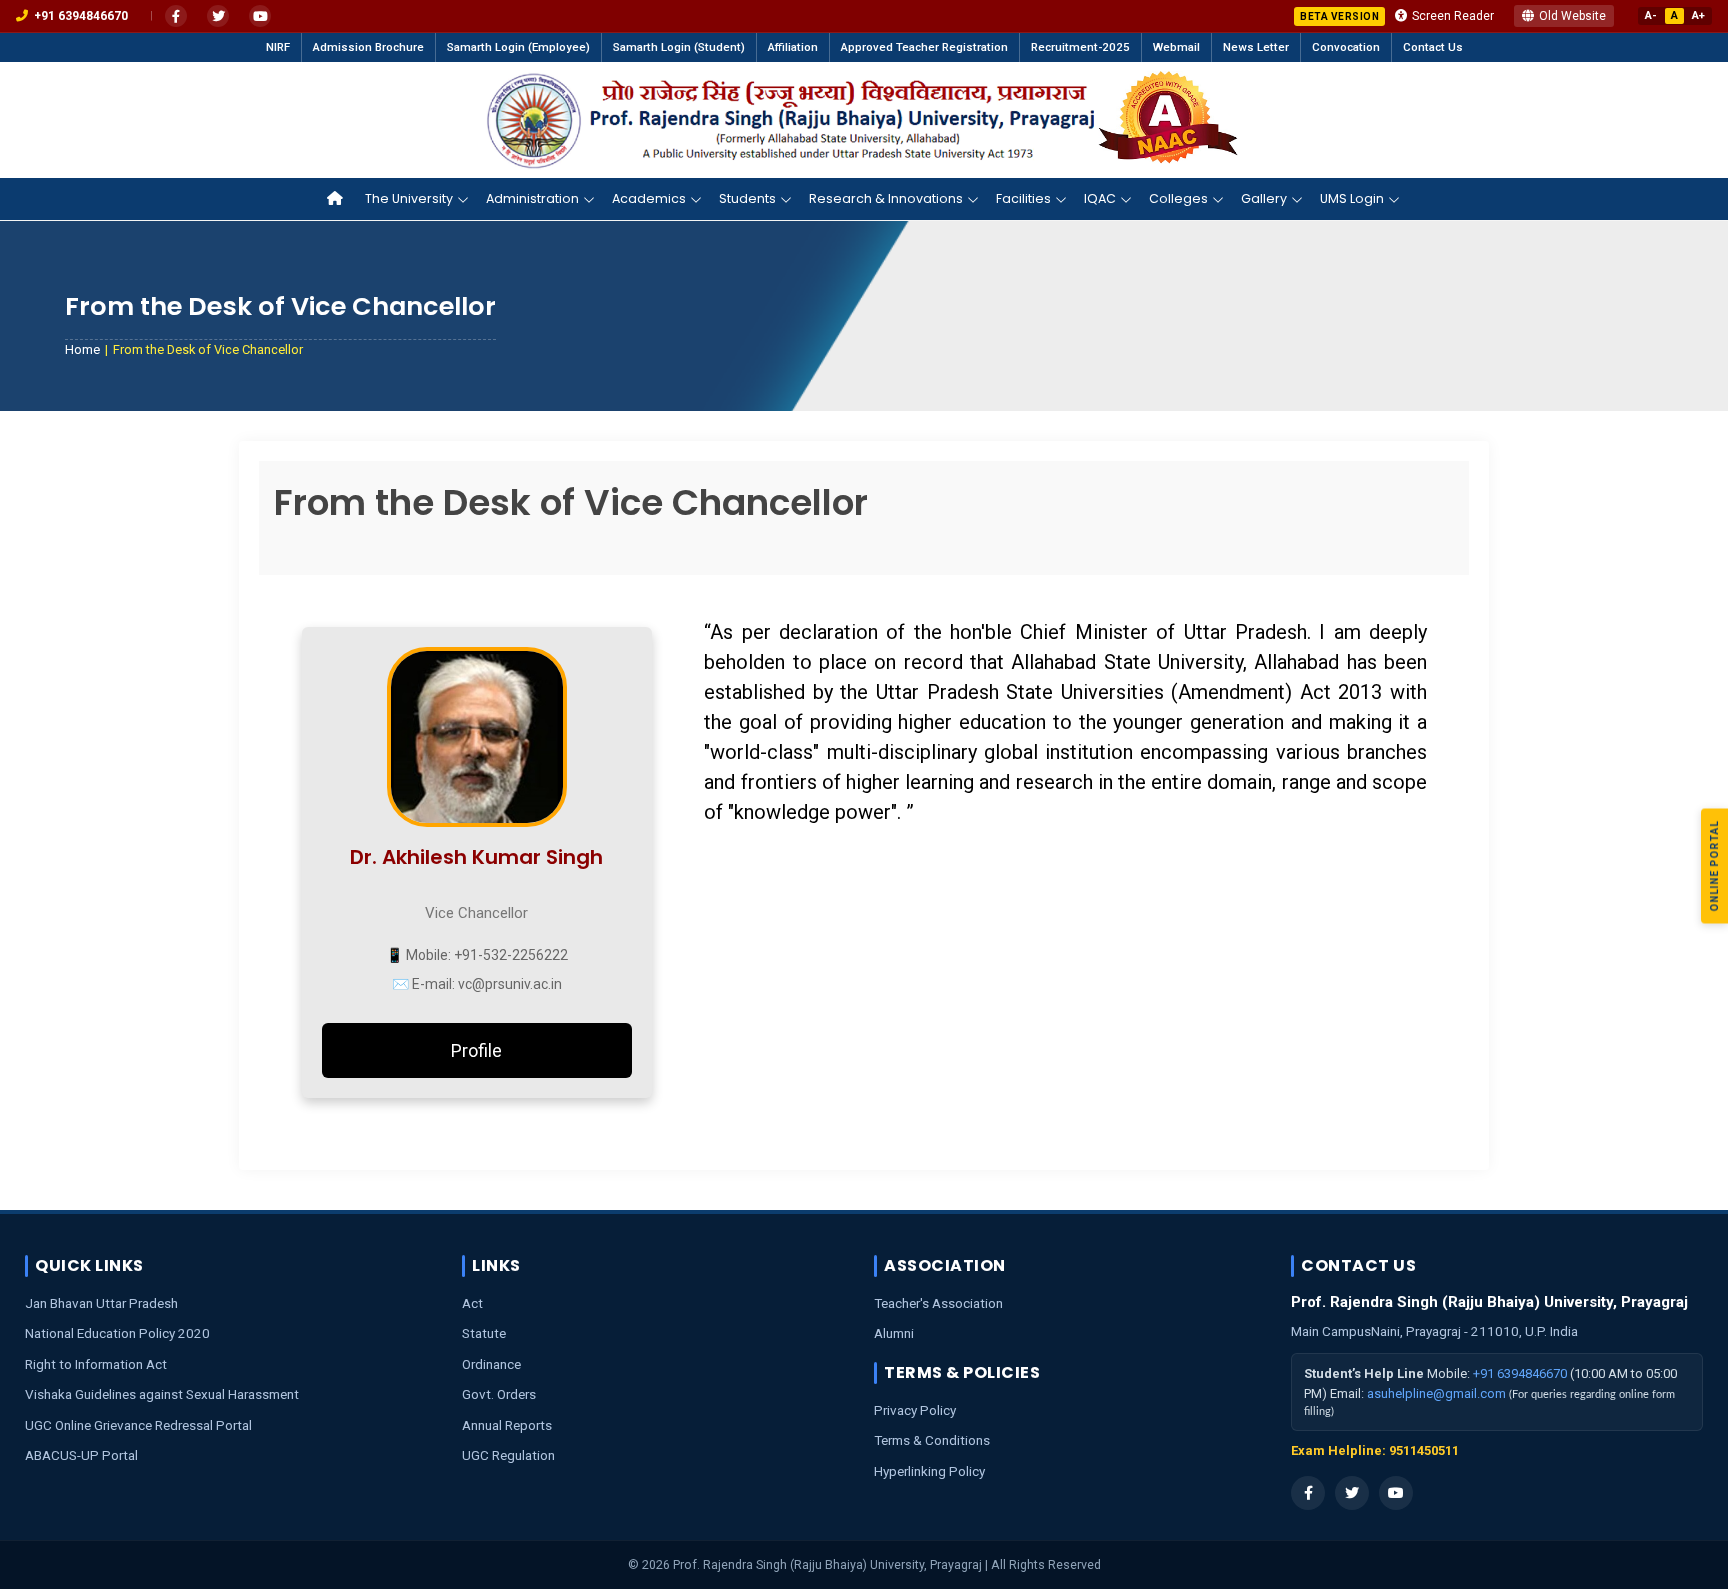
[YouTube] (260, 16)
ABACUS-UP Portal (81, 1455)
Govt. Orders (499, 1394)
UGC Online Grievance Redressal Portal (138, 1425)
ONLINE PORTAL (1714, 865)
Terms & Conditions (932, 1440)
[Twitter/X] (1352, 1493)
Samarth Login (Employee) (518, 47)
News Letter (1256, 47)
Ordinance (491, 1364)
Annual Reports (507, 1425)
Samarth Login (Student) (679, 47)
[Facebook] (176, 16)
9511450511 (1424, 1450)
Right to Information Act (96, 1364)
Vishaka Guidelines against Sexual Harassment (162, 1394)
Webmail (1176, 47)
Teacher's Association (938, 1303)
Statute (484, 1333)
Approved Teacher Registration (924, 47)
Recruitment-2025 (1080, 47)
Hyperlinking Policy (929, 1471)
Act (472, 1303)
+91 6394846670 (1520, 1373)
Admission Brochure (368, 47)
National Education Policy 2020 (117, 1333)
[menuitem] (338, 199)
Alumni (894, 1333)
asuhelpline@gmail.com (1436, 1393)
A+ (1698, 15)
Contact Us (1433, 47)
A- (1651, 15)
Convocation (1346, 47)
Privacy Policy (915, 1410)
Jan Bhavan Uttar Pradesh (101, 1303)
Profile (476, 1050)
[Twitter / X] (218, 16)
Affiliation (793, 47)
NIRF (278, 47)
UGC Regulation (508, 1455)
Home (82, 349)
